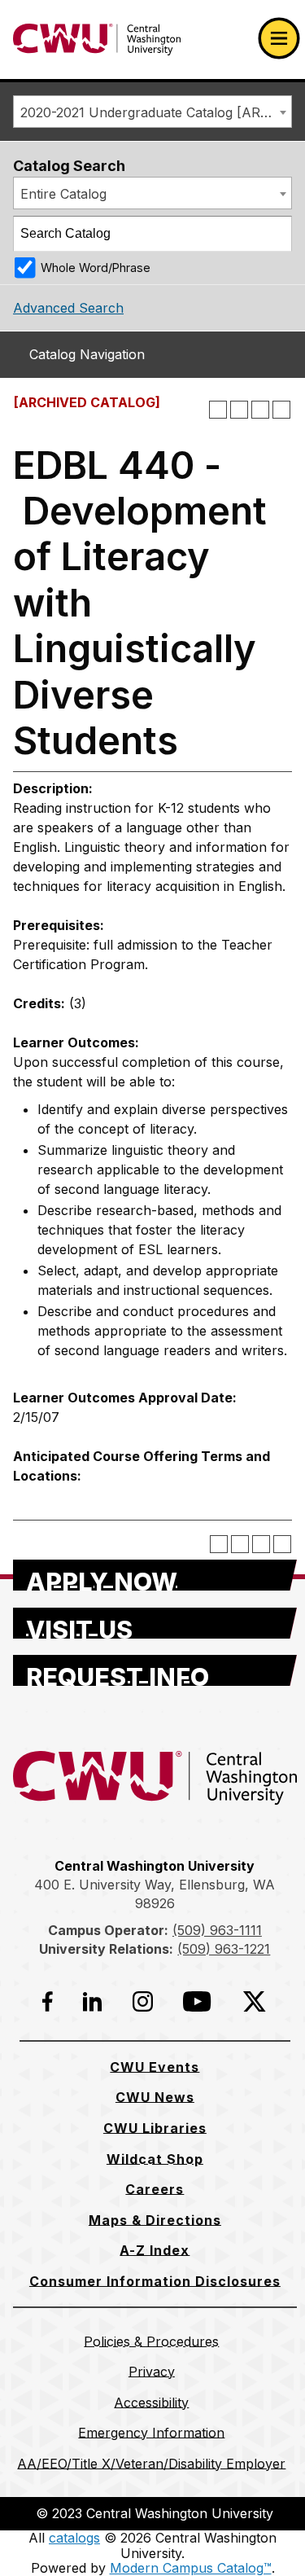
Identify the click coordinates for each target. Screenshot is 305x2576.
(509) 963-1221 (224, 1949)
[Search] (275, 234)
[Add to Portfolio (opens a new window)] (218, 410)
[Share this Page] (239, 410)
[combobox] (152, 112)
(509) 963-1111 (217, 1930)
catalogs (74, 2538)
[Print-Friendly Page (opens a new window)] (260, 410)
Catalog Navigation (87, 354)
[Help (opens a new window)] (281, 410)
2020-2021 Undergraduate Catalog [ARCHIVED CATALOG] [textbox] (156, 112)
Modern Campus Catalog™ (191, 2568)
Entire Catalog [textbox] (63, 194)
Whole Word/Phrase (96, 268)
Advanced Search (68, 308)
